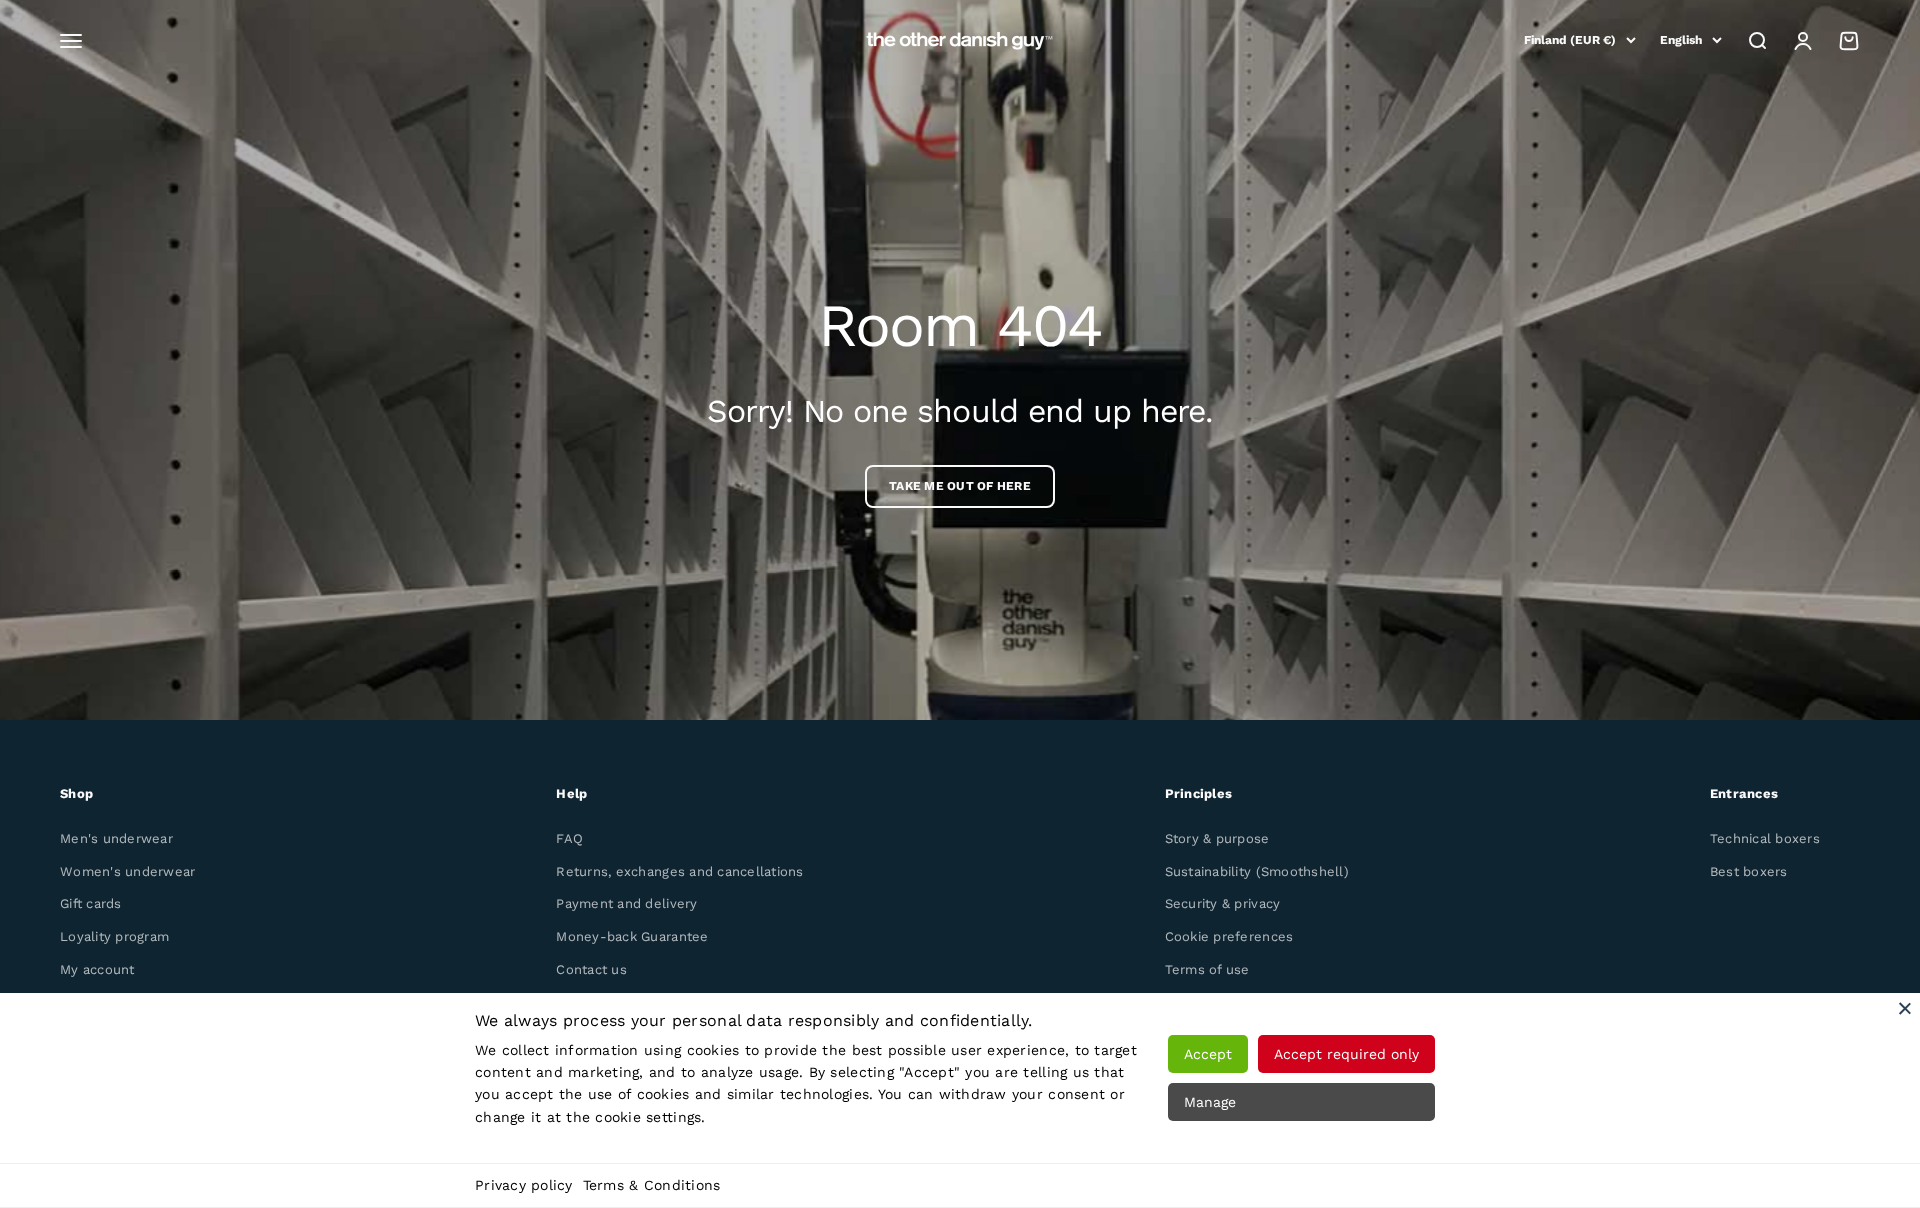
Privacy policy (524, 1185)
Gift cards (91, 903)
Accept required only (1346, 1054)
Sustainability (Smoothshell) (1257, 871)
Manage (1210, 1102)
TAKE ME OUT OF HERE (960, 486)
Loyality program (114, 936)
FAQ (569, 838)
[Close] (1905, 1008)
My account (97, 969)
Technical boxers (1765, 838)
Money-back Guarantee (632, 936)
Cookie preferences (1229, 936)
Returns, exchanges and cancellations (679, 871)
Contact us (591, 969)
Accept (1208, 1054)
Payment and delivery (626, 903)
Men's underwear (116, 838)
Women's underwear (127, 871)
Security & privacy (1223, 903)
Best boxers (1749, 871)
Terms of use (1207, 969)
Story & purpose (1217, 838)
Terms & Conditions (652, 1185)
